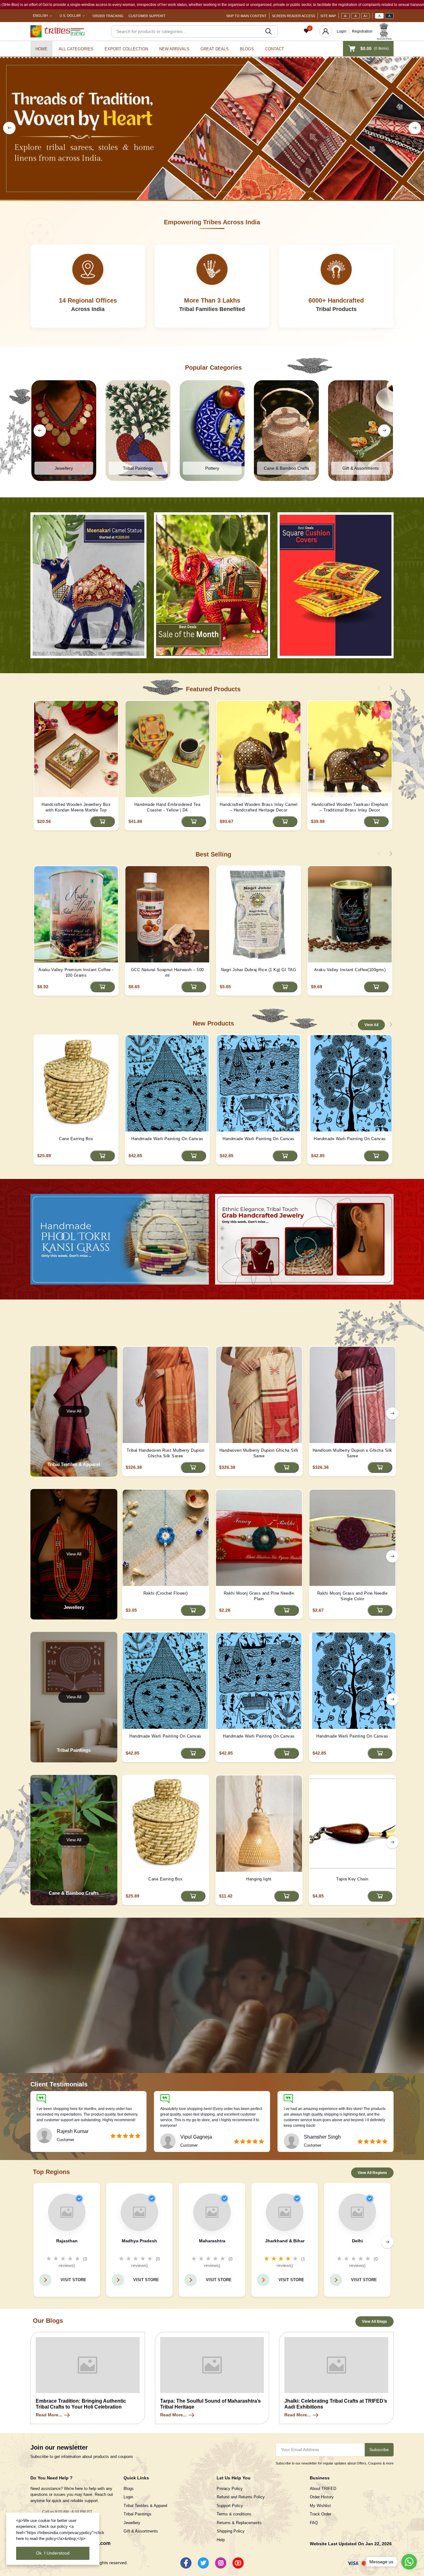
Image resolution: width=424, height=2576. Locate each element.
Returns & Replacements (239, 2523)
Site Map (328, 16)
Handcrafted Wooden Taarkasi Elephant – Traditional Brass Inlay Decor (350, 807)
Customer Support (147, 16)
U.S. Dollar (70, 16)
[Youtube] (238, 2563)
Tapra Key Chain (352, 1879)
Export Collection (126, 49)
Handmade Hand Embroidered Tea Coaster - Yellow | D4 (167, 807)
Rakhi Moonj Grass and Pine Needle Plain (259, 1596)
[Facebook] (186, 2563)
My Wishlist (320, 2506)
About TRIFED (323, 2489)
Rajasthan (67, 2241)
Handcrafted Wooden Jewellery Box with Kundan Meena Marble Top (76, 807)
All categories (76, 49)
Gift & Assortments (141, 2531)
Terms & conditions (234, 2514)
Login (342, 31)
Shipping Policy (231, 2531)
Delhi (357, 2241)
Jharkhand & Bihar (285, 2241)
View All (371, 1025)
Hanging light (259, 1879)
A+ (365, 16)
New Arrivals (174, 49)
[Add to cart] (102, 822)
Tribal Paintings (138, 2514)
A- (346, 16)
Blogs (247, 49)
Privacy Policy (230, 2489)
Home (41, 49)
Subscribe (379, 2450)
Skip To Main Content (246, 16)
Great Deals (215, 49)
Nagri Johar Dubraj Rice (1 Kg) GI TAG (259, 970)
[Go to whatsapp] (409, 2562)
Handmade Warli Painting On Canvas (167, 1139)
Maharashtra (212, 2241)
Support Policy (230, 2506)
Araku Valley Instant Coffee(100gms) (350, 970)
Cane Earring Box (76, 1139)
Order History (322, 2497)
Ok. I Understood (53, 2553)
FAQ (314, 2523)
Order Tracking (108, 16)
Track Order (320, 2514)
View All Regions (372, 2173)
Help (221, 2540)
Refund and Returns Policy (241, 2497)
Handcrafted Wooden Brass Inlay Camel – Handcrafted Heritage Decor (259, 807)
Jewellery (132, 2523)
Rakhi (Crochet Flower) (166, 1593)
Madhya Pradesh (139, 2241)
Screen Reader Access (293, 16)
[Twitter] (203, 2563)
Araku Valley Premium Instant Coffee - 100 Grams (76, 973)
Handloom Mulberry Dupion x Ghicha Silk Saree (352, 1453)
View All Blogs (374, 2322)
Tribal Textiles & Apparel (145, 2506)
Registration (362, 31)
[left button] (9, 128)
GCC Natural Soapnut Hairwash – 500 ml (167, 973)
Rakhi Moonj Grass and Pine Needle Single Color (352, 1596)
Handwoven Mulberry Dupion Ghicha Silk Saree (259, 1453)
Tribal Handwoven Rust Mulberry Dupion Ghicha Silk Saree (166, 1453)
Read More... (49, 2415)
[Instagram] (221, 2563)
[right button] (415, 128)
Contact (275, 49)
